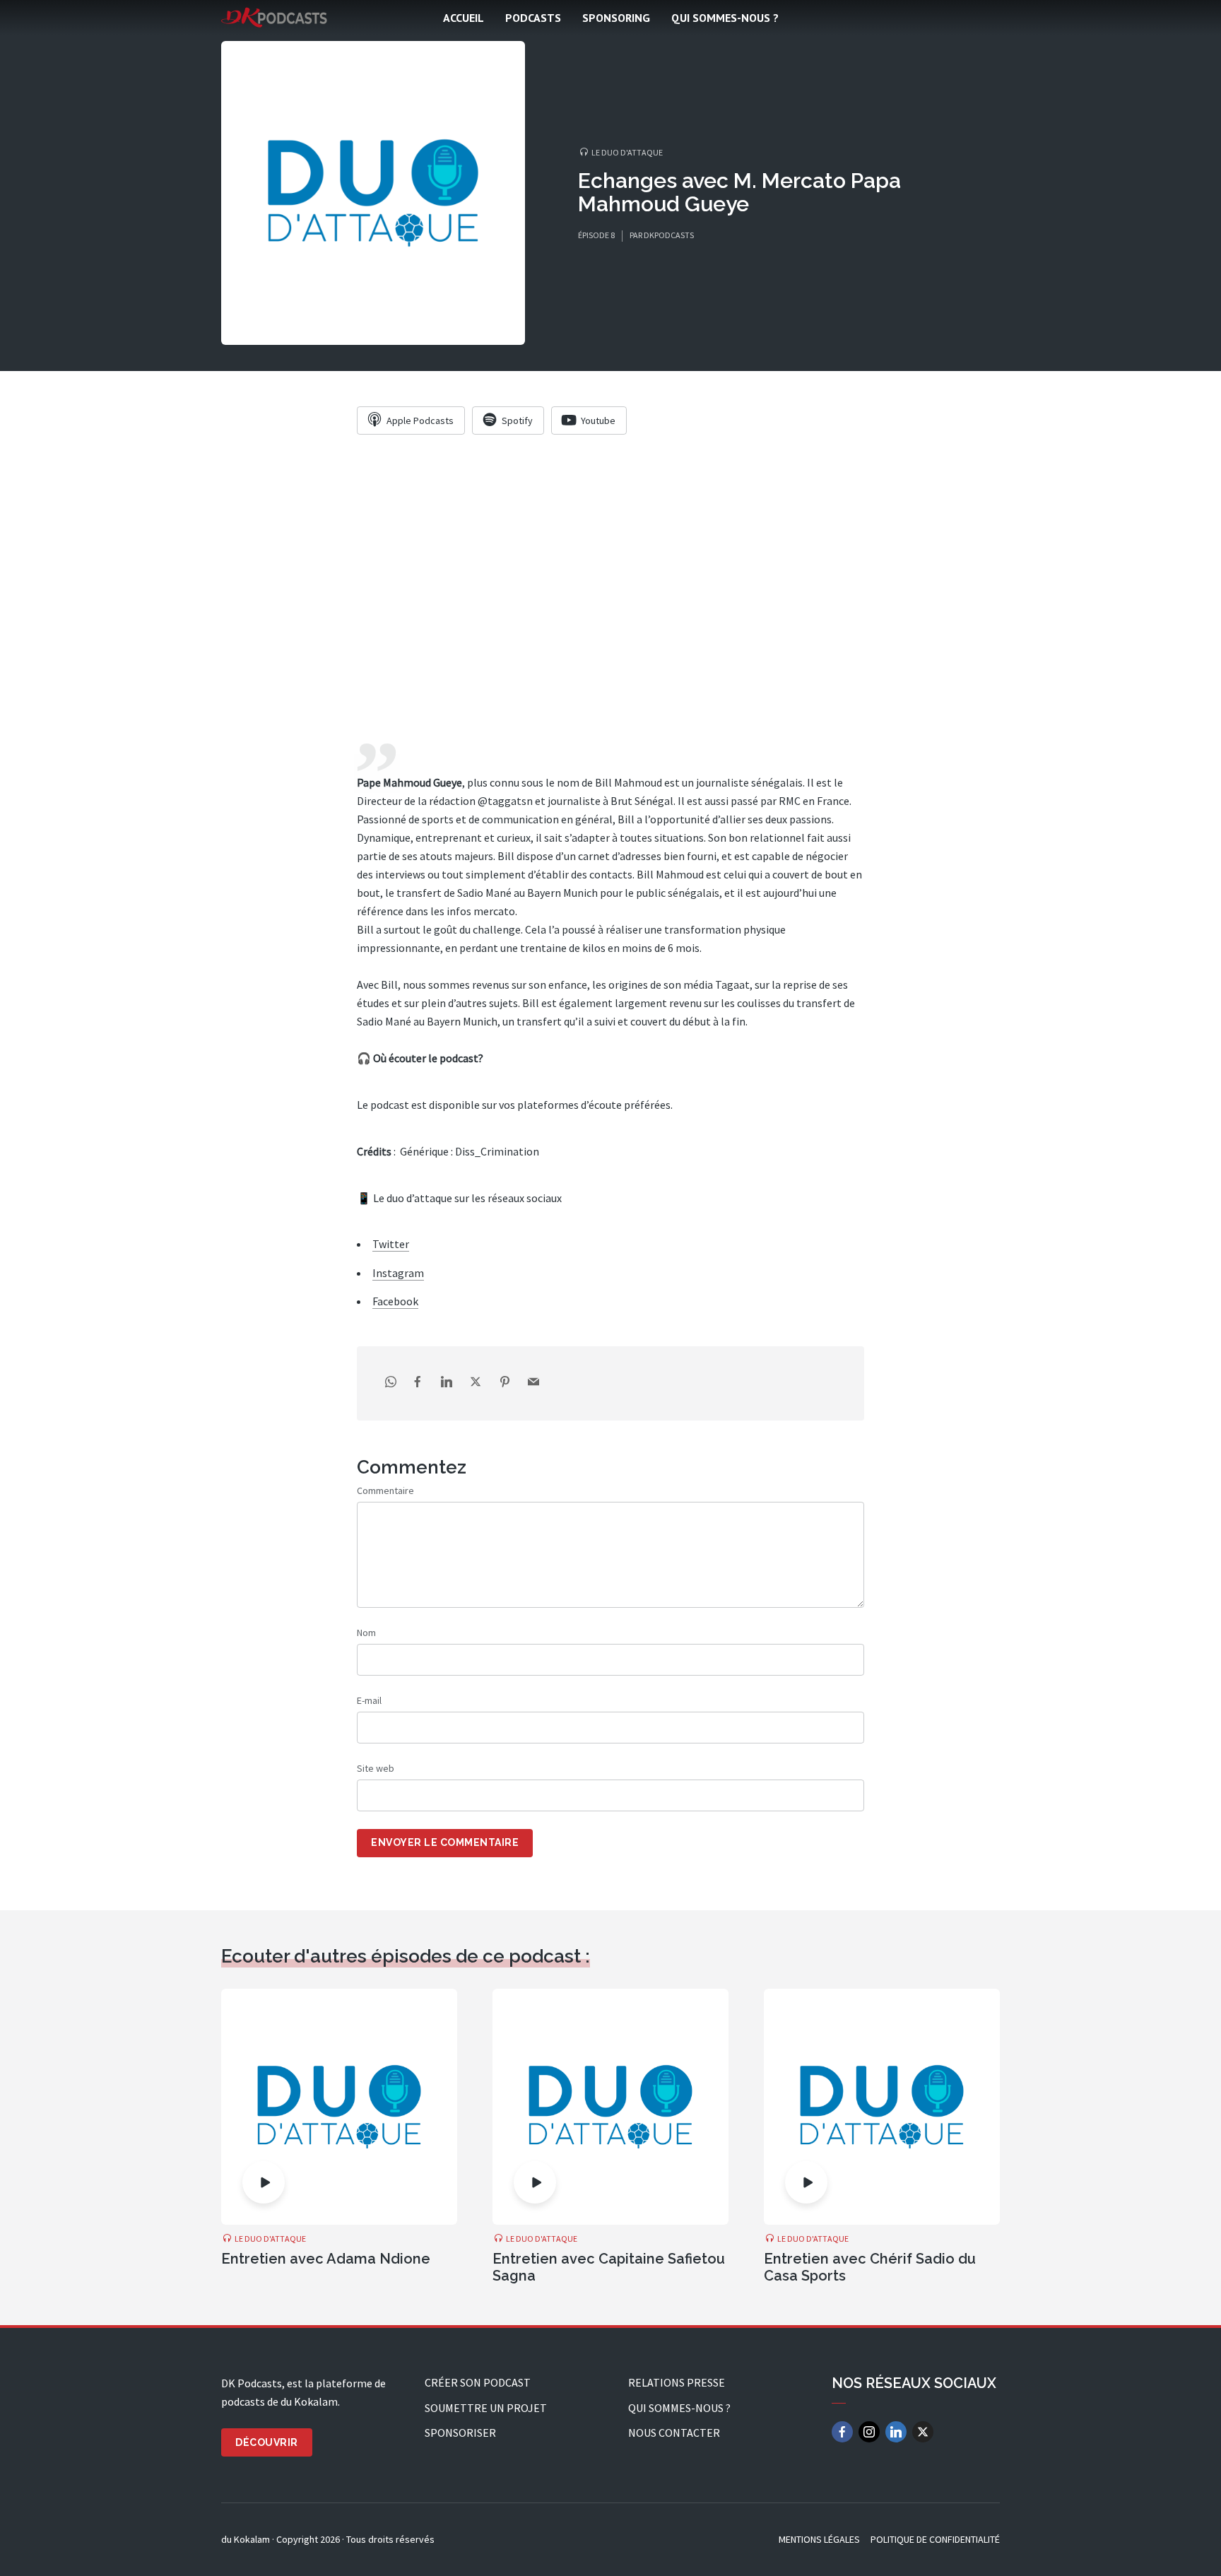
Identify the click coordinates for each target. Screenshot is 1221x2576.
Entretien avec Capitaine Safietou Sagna (609, 2267)
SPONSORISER (460, 2433)
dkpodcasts (669, 235)
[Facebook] (842, 2432)
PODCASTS (533, 18)
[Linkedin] (896, 2432)
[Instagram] (869, 2432)
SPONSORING (616, 18)
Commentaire (385, 1490)
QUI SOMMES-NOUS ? (725, 18)
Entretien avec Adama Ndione (326, 2259)
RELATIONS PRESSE (677, 2382)
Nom (366, 1633)
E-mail (369, 1700)
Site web (376, 1768)
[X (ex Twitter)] (923, 2432)
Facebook (395, 1301)
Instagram (398, 1273)
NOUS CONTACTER (674, 2433)
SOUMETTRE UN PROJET (486, 2408)
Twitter (391, 1244)
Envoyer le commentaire (445, 1842)
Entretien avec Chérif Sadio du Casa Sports (870, 2267)
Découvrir (267, 2442)
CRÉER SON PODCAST (478, 2382)
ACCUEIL (464, 18)
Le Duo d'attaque (627, 152)
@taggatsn (504, 801)
